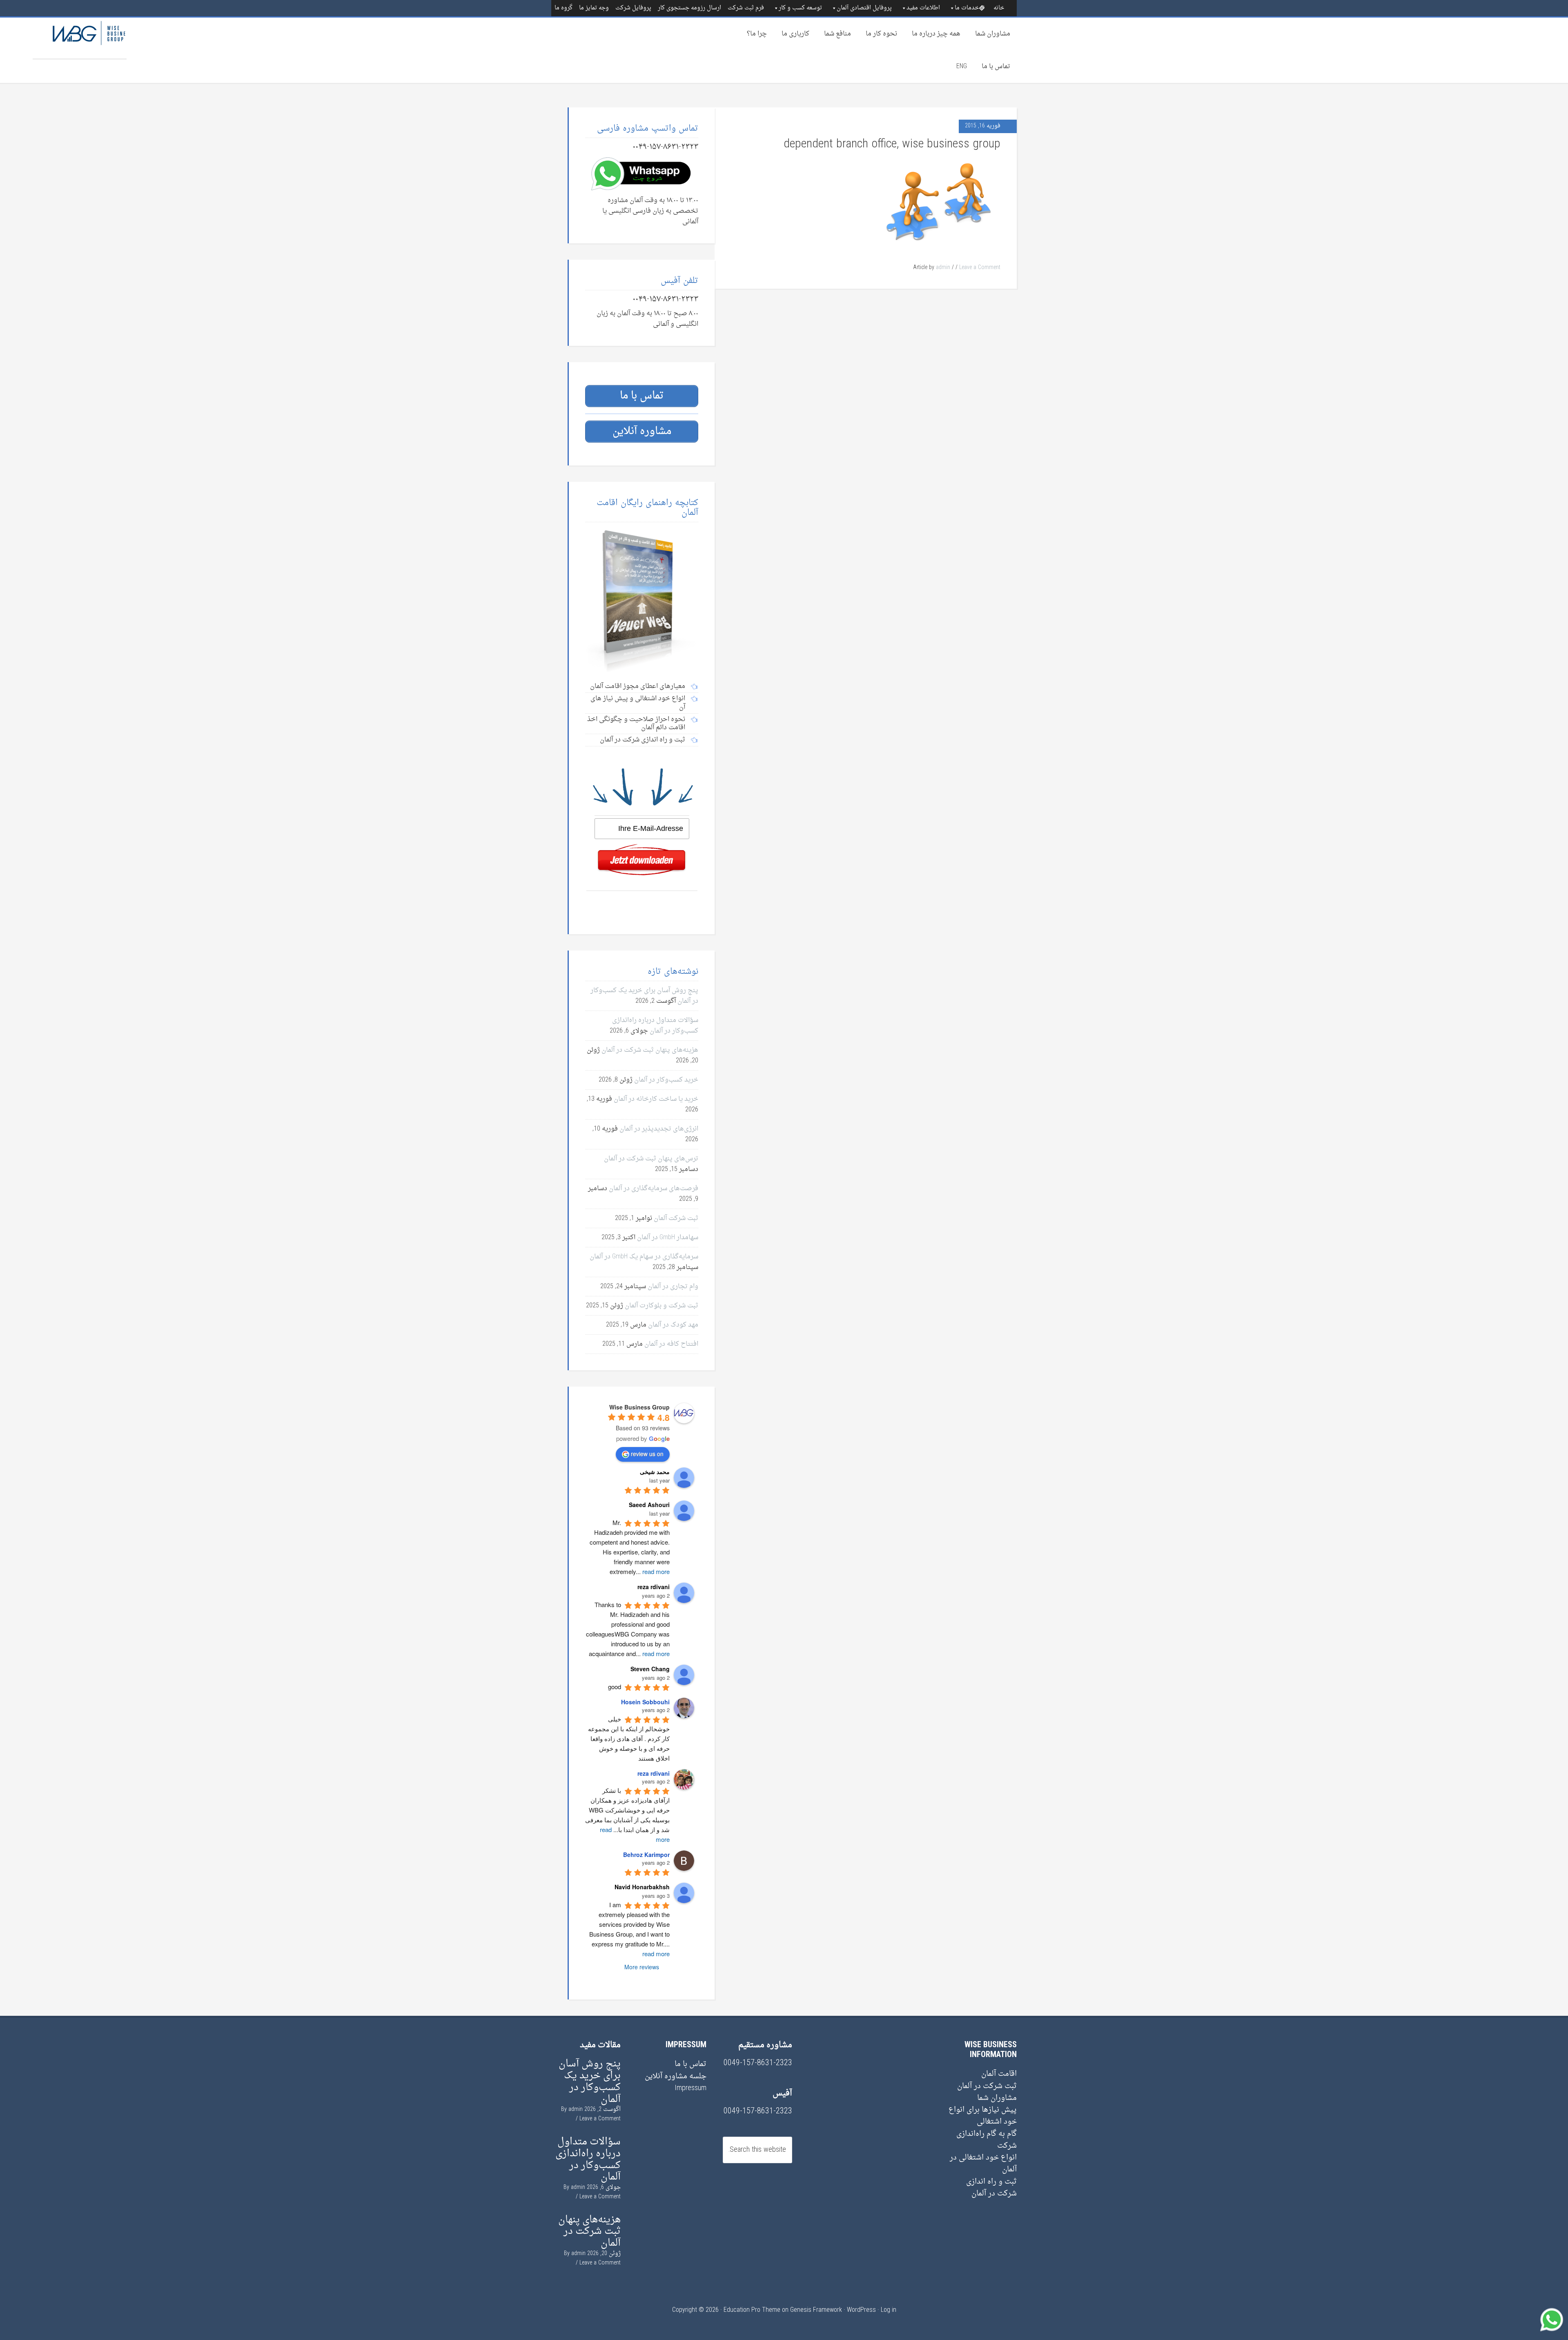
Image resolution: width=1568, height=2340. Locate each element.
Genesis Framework (816, 2310)
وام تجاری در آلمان (673, 1287)
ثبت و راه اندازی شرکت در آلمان (991, 2188)
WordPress (861, 2310)
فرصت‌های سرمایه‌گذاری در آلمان (654, 1189)
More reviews (642, 1967)
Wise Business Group (80, 38)
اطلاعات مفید (923, 8)
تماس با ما (996, 67)
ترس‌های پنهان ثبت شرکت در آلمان (651, 1159)
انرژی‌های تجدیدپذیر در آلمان (659, 1129)
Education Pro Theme (752, 2310)
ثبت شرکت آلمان (676, 1218)
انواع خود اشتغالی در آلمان (983, 2164)
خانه (999, 8)
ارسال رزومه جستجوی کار (689, 8)
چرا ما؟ (757, 34)
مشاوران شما (993, 34)
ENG (962, 67)
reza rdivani (654, 1773)
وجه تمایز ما (594, 8)
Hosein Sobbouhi (645, 1702)
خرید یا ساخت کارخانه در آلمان (656, 1099)
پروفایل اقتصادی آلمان (864, 8)
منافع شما (837, 34)
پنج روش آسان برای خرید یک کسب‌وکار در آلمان (590, 2082)
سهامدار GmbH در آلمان (668, 1238)
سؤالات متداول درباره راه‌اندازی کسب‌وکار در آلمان (655, 1026)
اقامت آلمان (999, 2074)
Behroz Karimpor (646, 1855)
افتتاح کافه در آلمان (671, 1344)
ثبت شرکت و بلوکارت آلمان (661, 1306)
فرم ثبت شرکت (746, 8)
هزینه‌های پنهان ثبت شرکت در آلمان (650, 1050)
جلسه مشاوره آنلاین (676, 2076)
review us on (647, 1454)
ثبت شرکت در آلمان (987, 2086)
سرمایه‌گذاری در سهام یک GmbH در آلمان (644, 1257)
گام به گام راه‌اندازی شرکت (987, 2140)
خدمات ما (967, 8)
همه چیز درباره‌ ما (936, 34)
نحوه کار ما (881, 34)
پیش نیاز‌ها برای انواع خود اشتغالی (983, 2116)
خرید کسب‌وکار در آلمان (666, 1080)
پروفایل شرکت (633, 8)
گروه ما (563, 8)
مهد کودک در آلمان (673, 1325)
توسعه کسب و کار (800, 8)
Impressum (690, 2088)
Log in (889, 2310)
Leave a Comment (980, 268)
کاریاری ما (795, 34)
